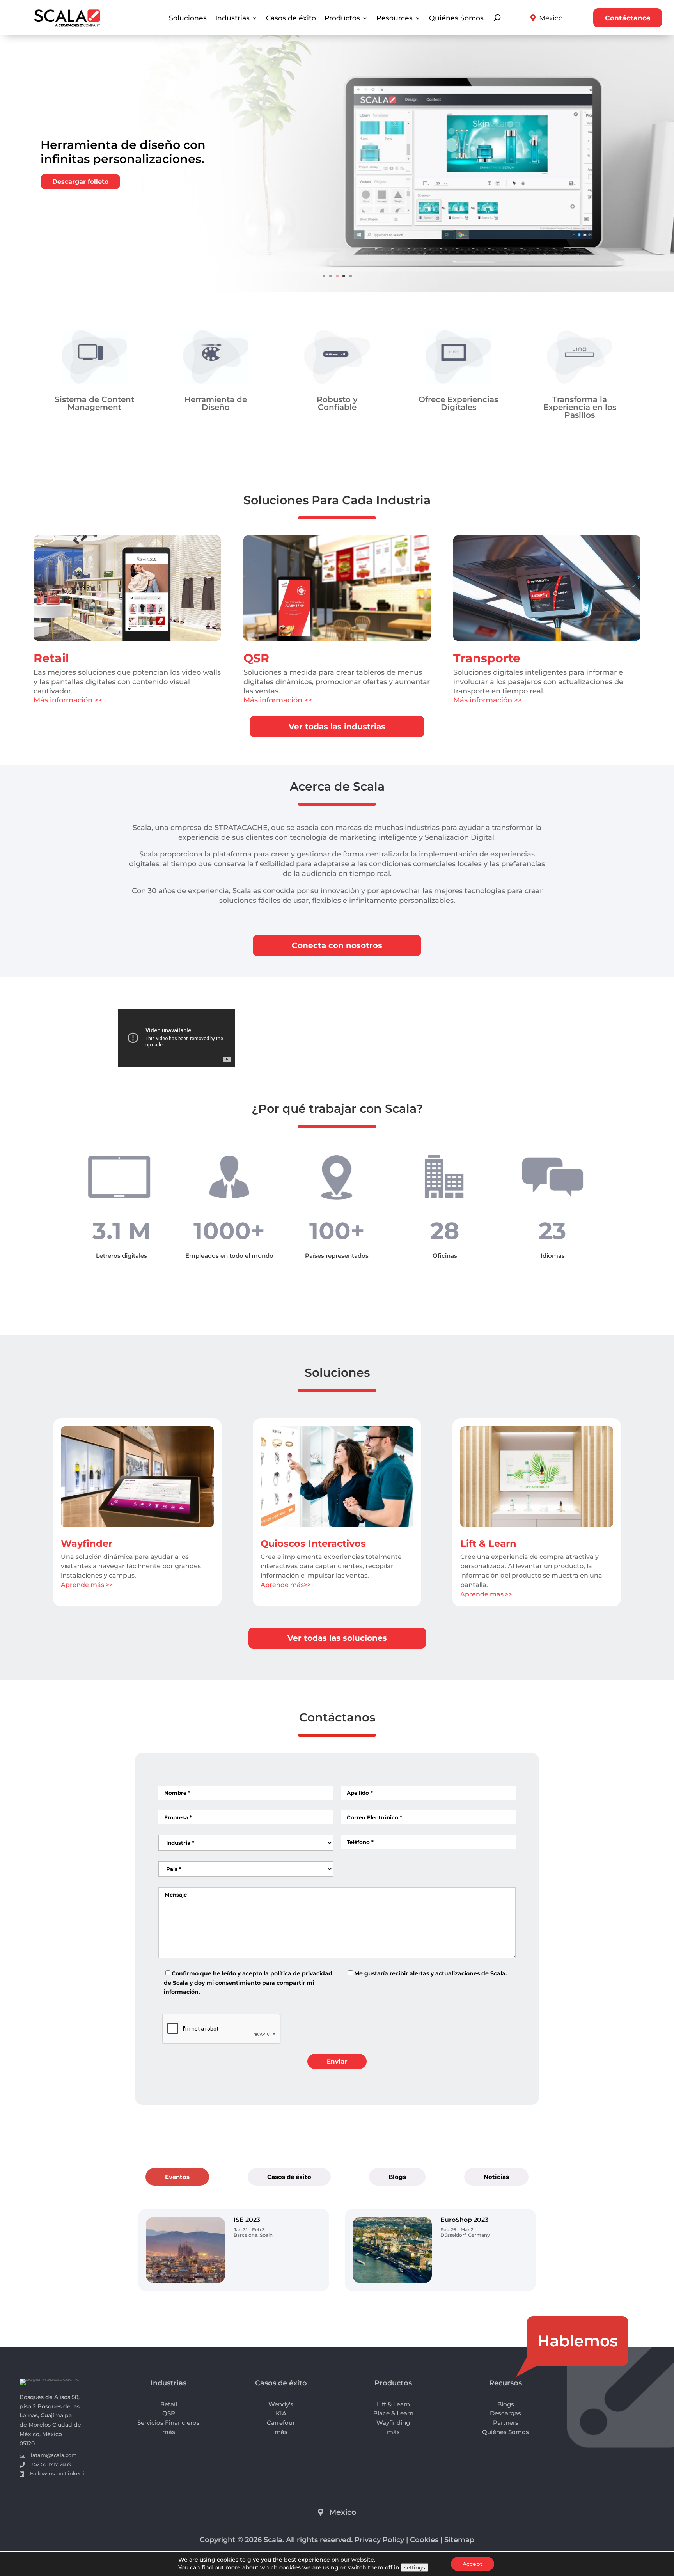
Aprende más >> (87, 1742)
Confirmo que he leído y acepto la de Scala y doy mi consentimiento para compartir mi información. (248, 2140)
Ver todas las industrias (337, 727)
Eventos (177, 2334)
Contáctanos (628, 18)
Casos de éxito (291, 19)
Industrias (232, 19)
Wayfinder (87, 1701)
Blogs (397, 2334)
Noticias (496, 2334)
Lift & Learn (488, 1701)
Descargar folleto (80, 182)
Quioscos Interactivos (313, 1701)
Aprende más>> (286, 1742)
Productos (342, 19)
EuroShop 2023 (464, 2377)
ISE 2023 (247, 2377)
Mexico (551, 18)
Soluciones (188, 19)
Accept (473, 2564)
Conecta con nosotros (337, 945)
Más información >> (68, 700)
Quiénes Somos (456, 19)
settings (415, 2567)
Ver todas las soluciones (337, 1796)
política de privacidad (301, 2131)
